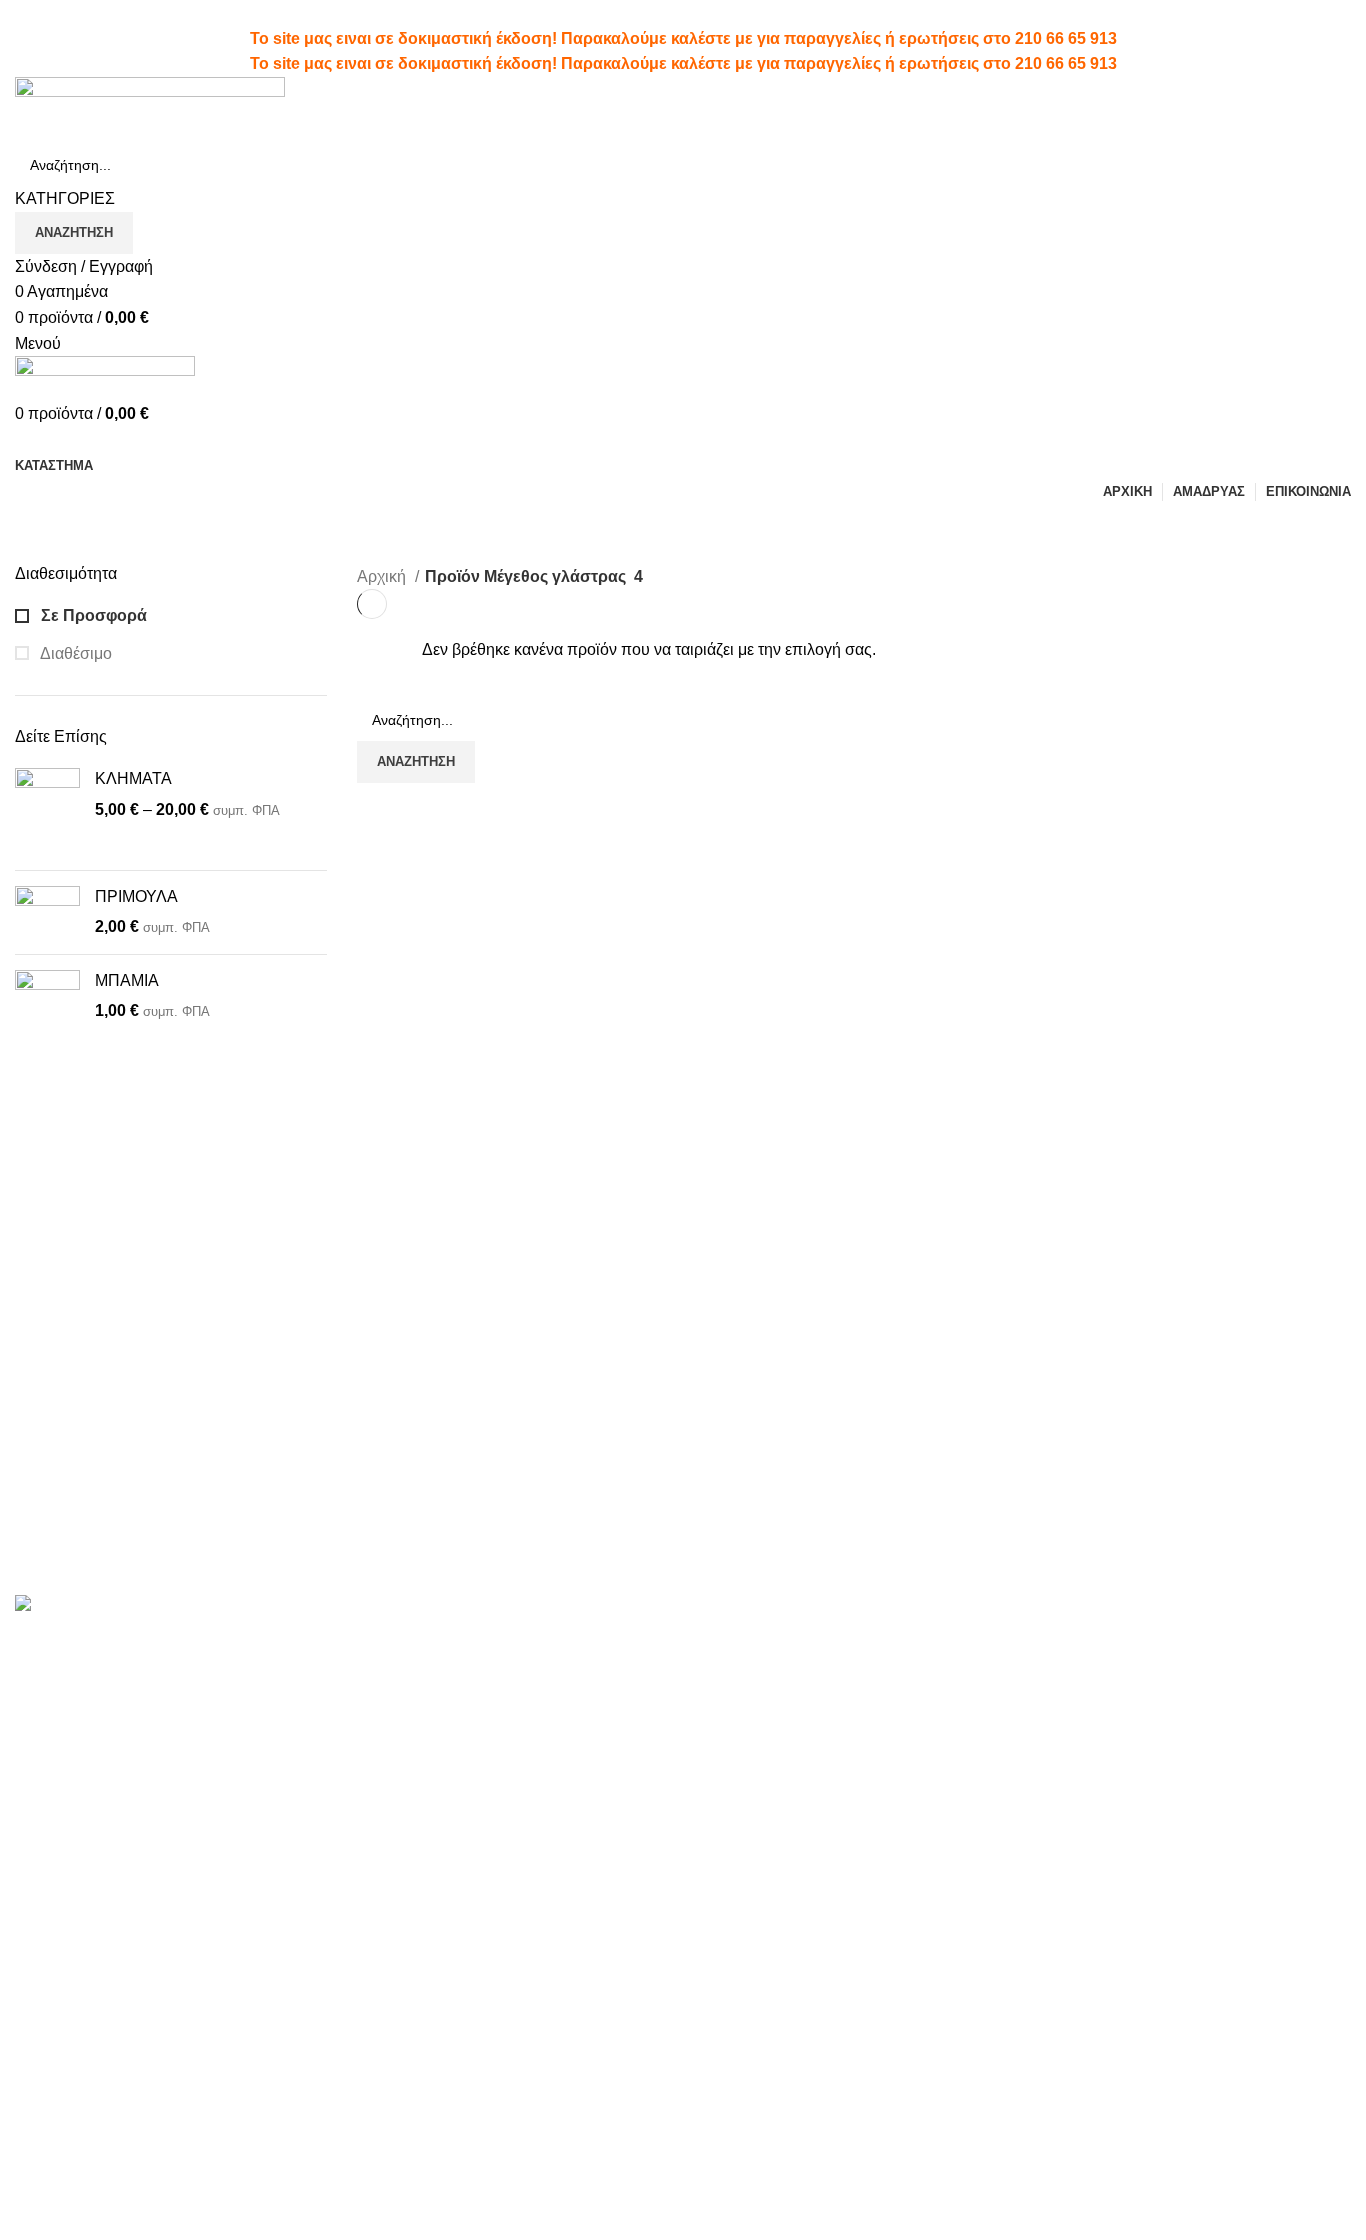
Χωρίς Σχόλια (480, 1690)
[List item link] (171, 1961)
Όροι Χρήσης (973, 1636)
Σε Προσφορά (92, 615)
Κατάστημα (1192, 1636)
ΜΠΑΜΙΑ (127, 980)
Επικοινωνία (970, 1733)
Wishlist (726, 1673)
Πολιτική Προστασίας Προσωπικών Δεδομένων (1016, 1684)
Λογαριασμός (745, 1636)
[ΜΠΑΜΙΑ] (47, 1014)
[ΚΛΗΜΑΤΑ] (47, 811)
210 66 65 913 (1066, 38)
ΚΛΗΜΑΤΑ (133, 778)
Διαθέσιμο (74, 653)
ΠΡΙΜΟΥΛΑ (136, 896)
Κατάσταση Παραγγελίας (785, 1711)
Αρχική (383, 576)
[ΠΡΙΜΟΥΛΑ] (47, 912)
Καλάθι (723, 1748)
